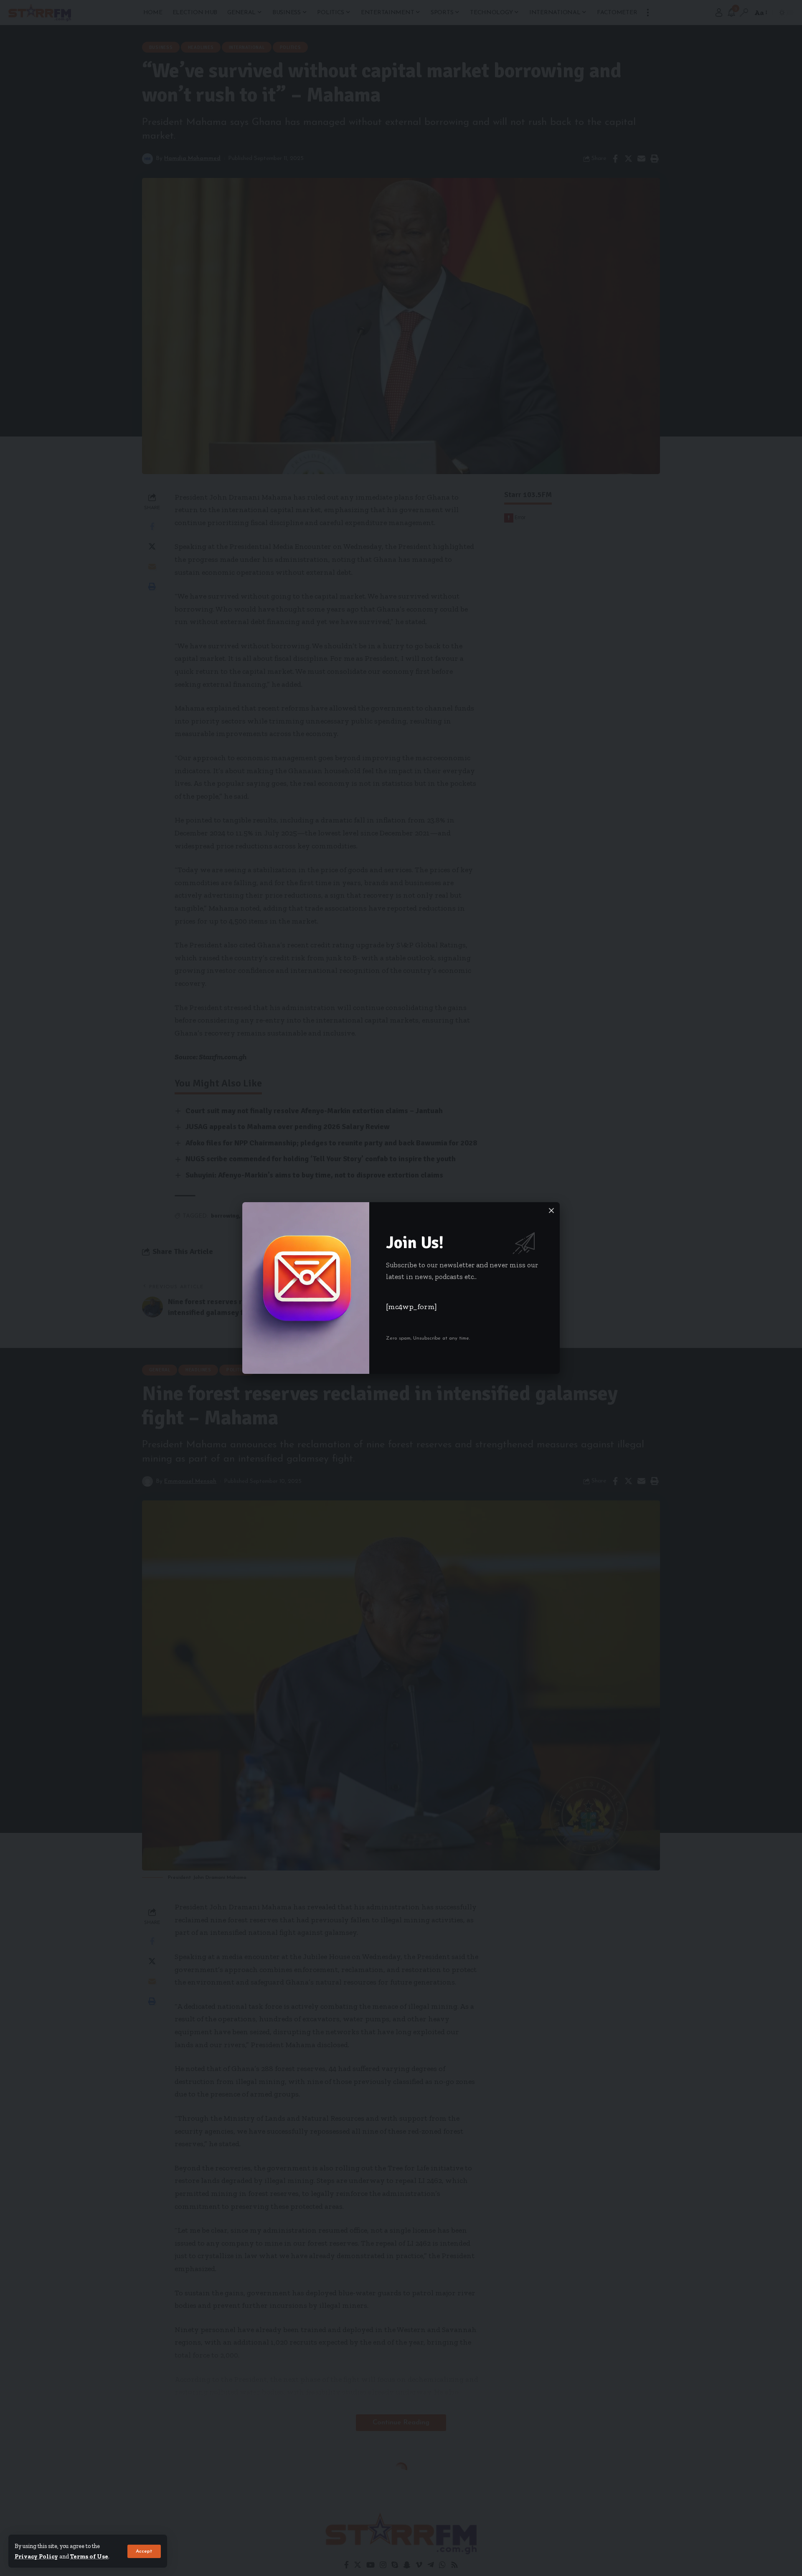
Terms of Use (89, 2556)
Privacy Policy (36, 2556)
